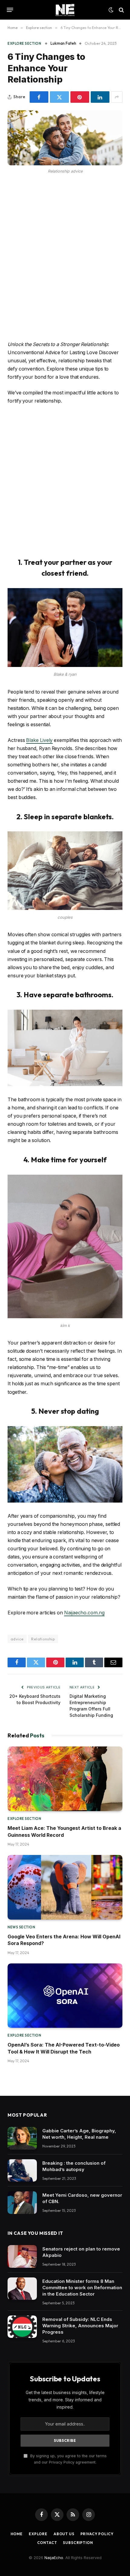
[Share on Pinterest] (80, 97)
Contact (47, 2543)
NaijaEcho (54, 2558)
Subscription (78, 2543)
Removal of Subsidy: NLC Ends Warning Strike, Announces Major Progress (80, 2326)
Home (17, 2534)
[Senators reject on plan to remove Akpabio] (22, 2256)
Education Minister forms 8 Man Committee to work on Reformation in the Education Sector (82, 2288)
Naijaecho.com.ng (84, 1613)
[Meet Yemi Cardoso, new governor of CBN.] (22, 2203)
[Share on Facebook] (39, 97)
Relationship (43, 1639)
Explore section (24, 44)
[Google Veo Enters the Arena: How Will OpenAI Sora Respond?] (65, 1887)
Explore (38, 2534)
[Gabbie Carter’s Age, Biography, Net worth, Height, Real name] (22, 2138)
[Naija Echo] (65, 10)
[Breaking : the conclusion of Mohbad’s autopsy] (22, 2171)
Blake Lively (39, 740)
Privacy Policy (97, 2534)
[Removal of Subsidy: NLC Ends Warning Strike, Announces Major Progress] (22, 2327)
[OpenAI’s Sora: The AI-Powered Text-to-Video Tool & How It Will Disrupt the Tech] (65, 1996)
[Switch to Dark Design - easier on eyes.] (111, 10)
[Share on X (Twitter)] (59, 97)
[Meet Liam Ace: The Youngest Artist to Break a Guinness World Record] (65, 1779)
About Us (64, 2534)
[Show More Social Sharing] (117, 97)
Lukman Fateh (63, 43)
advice (17, 1639)
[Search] (121, 10)
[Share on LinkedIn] (100, 97)
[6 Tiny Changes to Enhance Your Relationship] (65, 138)
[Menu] (10, 10)
